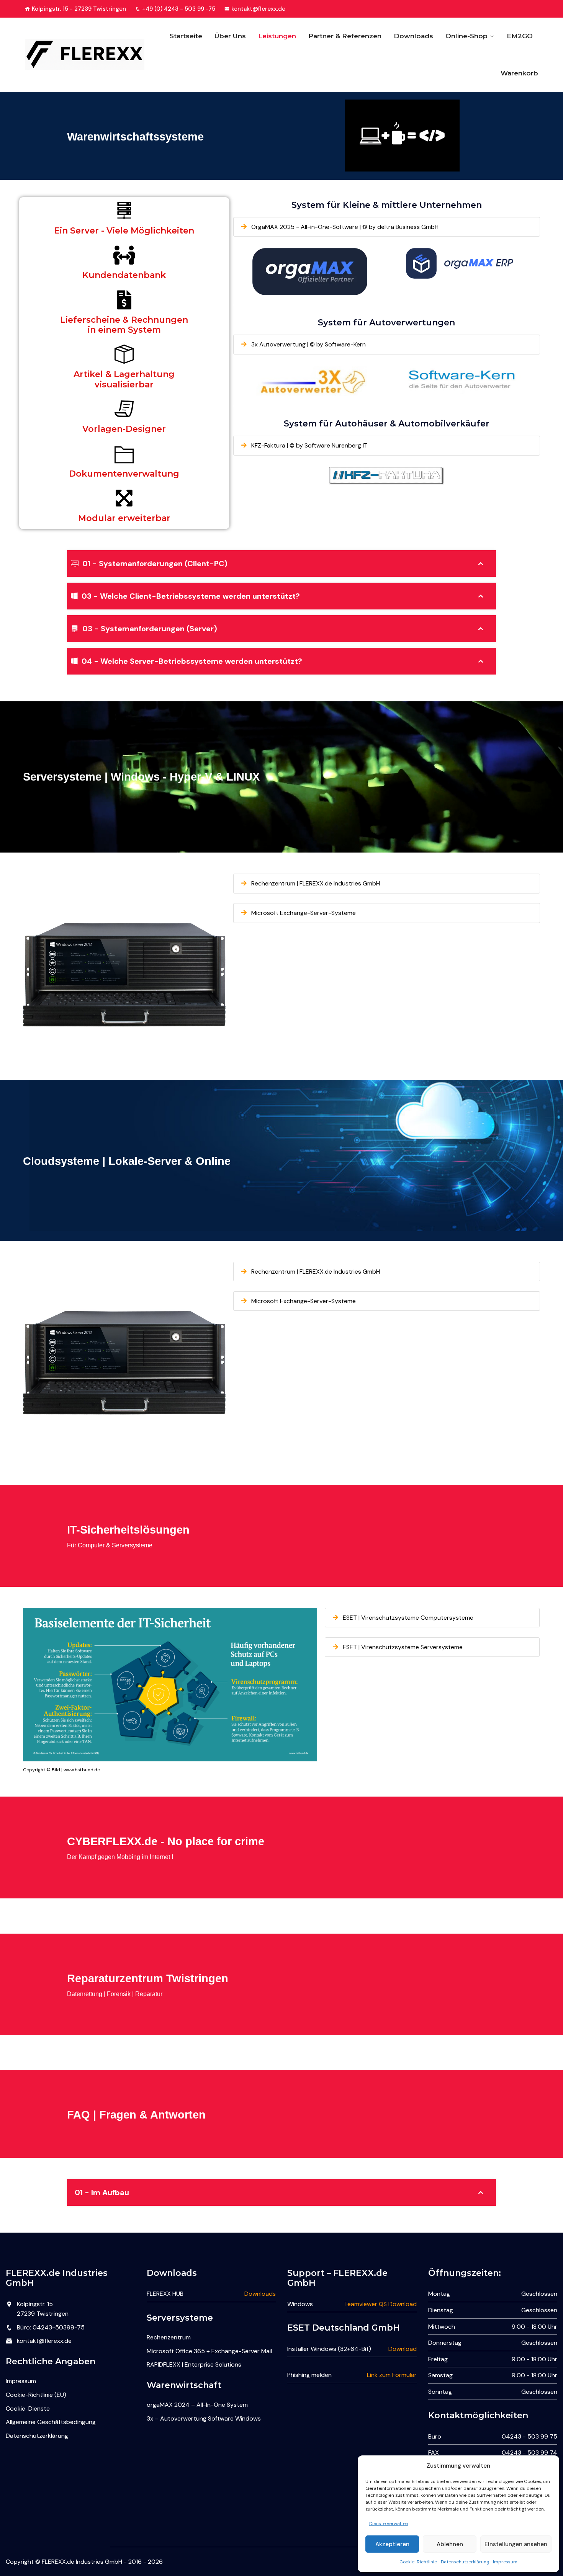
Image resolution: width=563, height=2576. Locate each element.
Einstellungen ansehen (516, 2544)
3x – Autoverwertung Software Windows (204, 2418)
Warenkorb (519, 73)
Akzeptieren (392, 2544)
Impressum (505, 2562)
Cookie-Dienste (28, 2409)
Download (403, 2349)
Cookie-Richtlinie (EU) (36, 2395)
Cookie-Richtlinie (418, 2562)
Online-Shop (466, 36)
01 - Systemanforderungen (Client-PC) (155, 564)
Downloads (413, 36)
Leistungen (277, 36)
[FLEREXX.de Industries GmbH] (85, 55)
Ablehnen (450, 2544)
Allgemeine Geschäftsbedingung (51, 2422)
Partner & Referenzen (345, 36)
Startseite (186, 36)
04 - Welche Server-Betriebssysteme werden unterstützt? (192, 661)
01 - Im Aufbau (102, 2192)
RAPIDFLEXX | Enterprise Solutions (194, 2364)
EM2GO (520, 36)
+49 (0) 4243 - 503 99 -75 (179, 9)
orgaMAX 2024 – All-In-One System (197, 2405)
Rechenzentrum (169, 2337)
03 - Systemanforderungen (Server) (150, 629)
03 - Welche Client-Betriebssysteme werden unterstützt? (191, 596)
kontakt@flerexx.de (258, 9)
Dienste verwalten (389, 2524)
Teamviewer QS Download (380, 2304)
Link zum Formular (392, 2375)
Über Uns (230, 36)
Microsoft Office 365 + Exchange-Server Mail (209, 2351)
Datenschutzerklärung (465, 2562)
